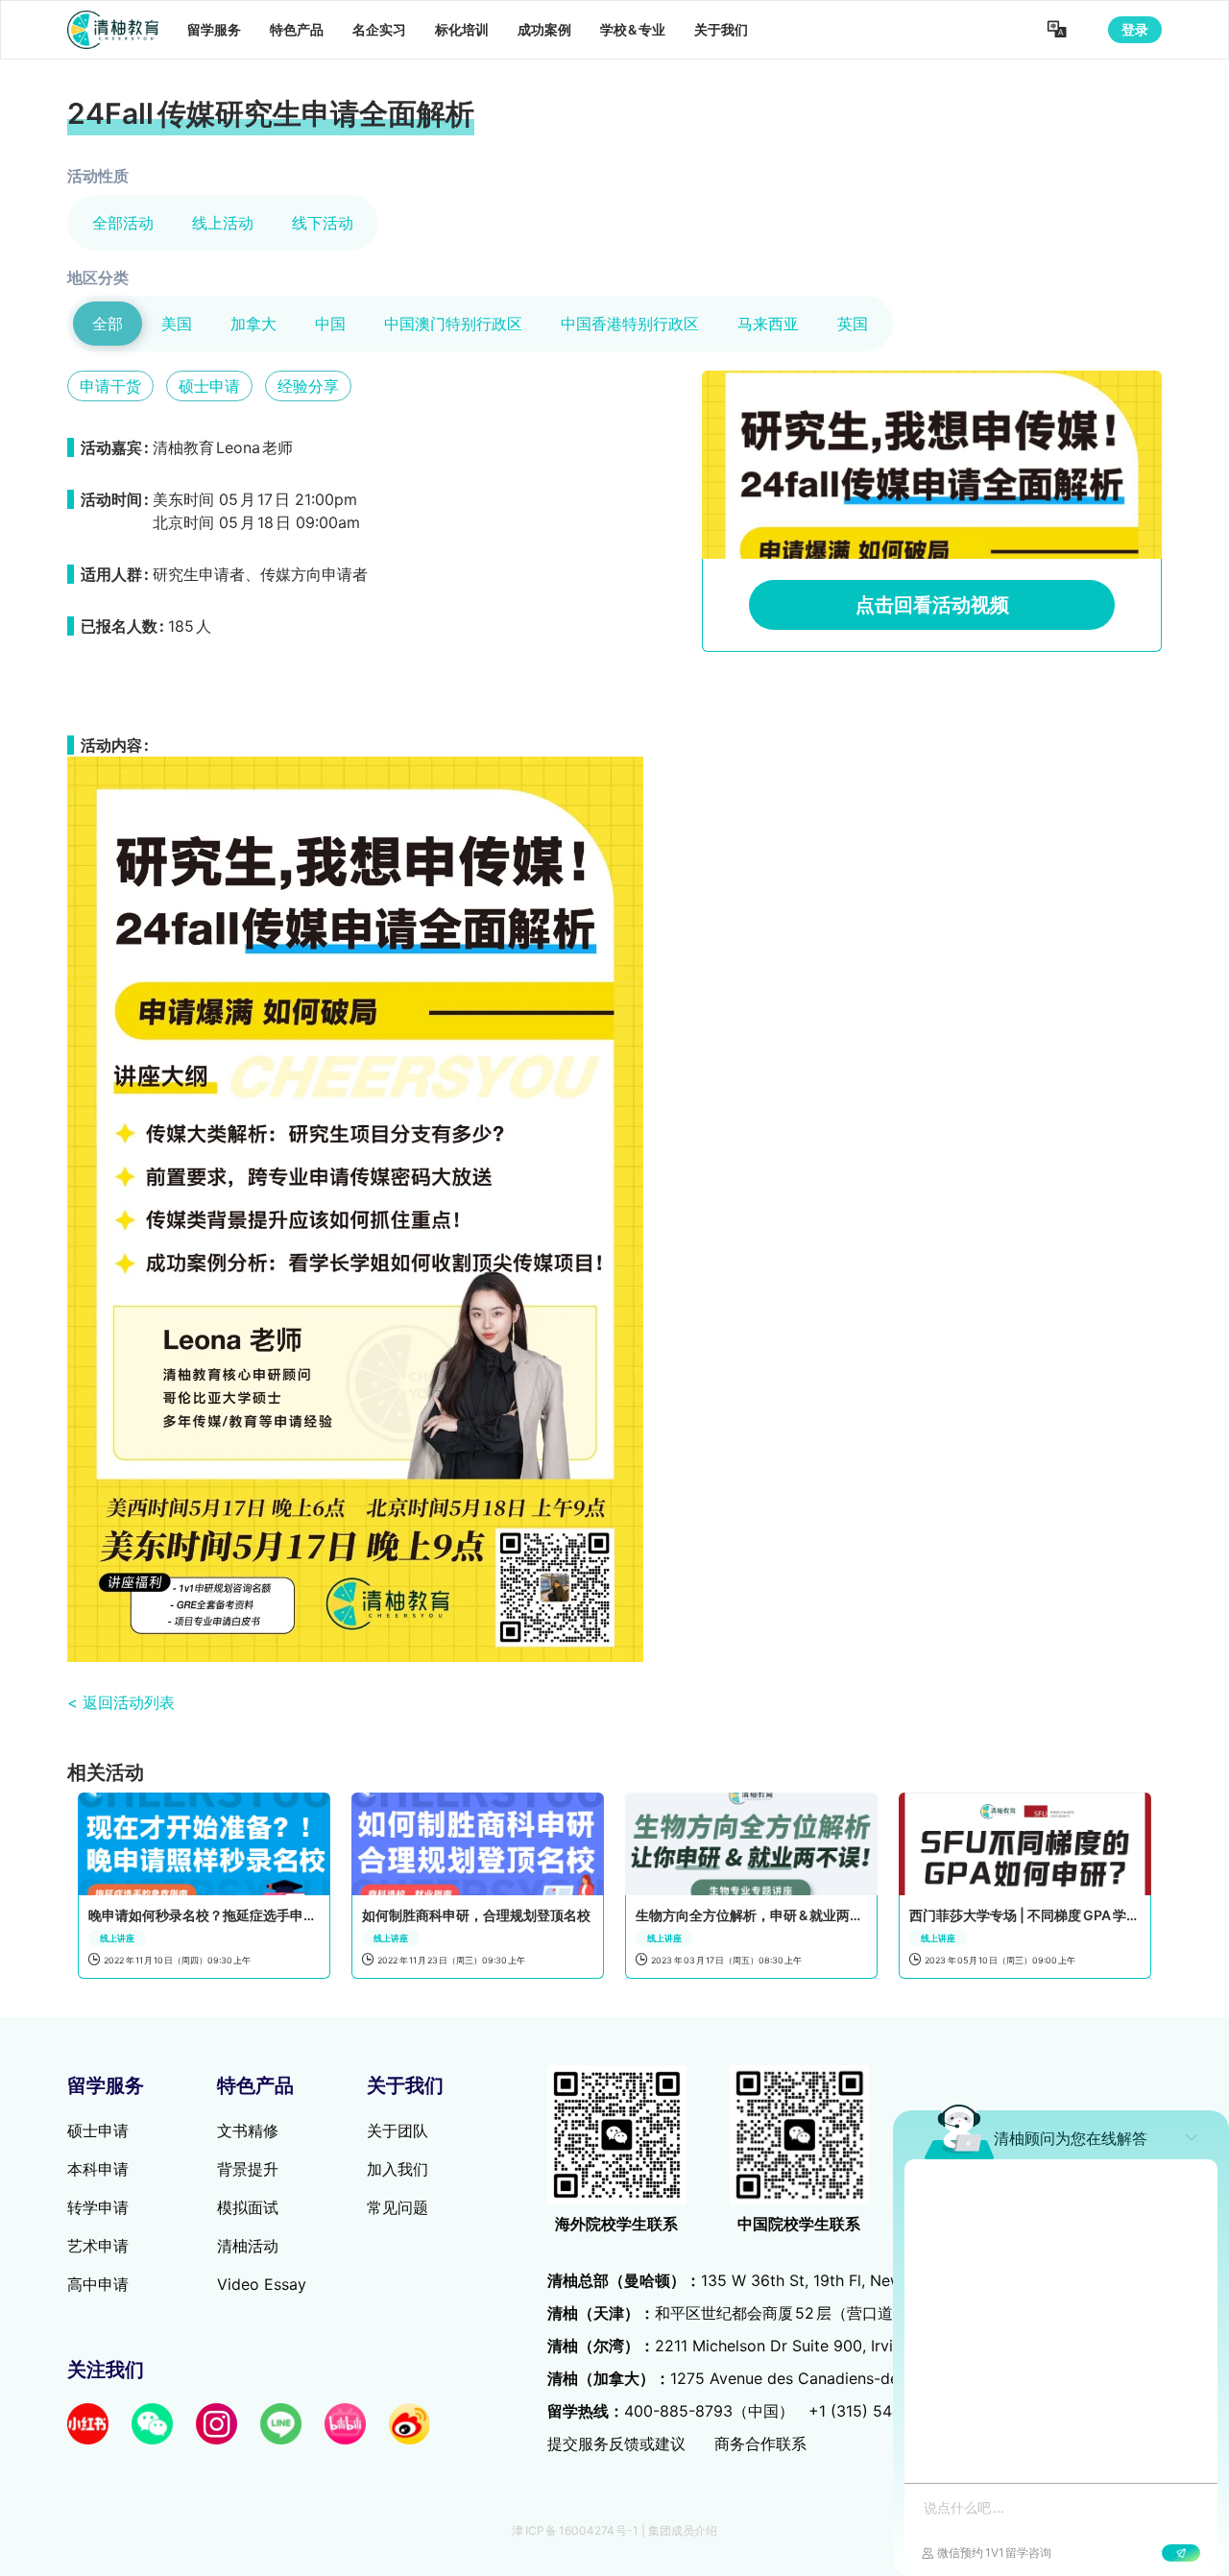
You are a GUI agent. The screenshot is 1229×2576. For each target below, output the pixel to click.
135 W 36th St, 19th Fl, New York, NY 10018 (783, 2280)
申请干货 (110, 386)
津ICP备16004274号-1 (575, 2530)
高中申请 (98, 2284)
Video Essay (262, 2284)
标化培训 (462, 29)
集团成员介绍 (683, 2530)
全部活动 (123, 223)
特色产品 (297, 29)
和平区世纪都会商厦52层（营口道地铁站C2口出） (779, 2313)
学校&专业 (633, 29)
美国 (177, 324)
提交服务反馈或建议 (616, 2444)
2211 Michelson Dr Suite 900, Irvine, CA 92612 (769, 2346)
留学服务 (214, 29)
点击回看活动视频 (932, 605)
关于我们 (721, 29)
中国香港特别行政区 (630, 324)
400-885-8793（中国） (709, 2411)
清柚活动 (248, 2246)
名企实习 (379, 29)
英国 (853, 324)
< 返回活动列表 (121, 1702)
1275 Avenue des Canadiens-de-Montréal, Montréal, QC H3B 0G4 (846, 2378)
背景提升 (248, 2169)
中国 (330, 324)
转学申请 (98, 2207)
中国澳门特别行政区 (453, 324)
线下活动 (323, 223)
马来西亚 (768, 324)
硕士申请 (209, 386)
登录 (1135, 29)
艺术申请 (98, 2246)
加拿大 (253, 324)
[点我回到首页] (113, 30)
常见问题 (398, 2207)
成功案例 (544, 29)
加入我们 (398, 2169)
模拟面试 (248, 2207)
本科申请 (98, 2169)
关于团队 (398, 2131)
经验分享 (308, 386)
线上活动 (223, 223)
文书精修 (248, 2131)
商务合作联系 (760, 2444)
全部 (108, 324)
